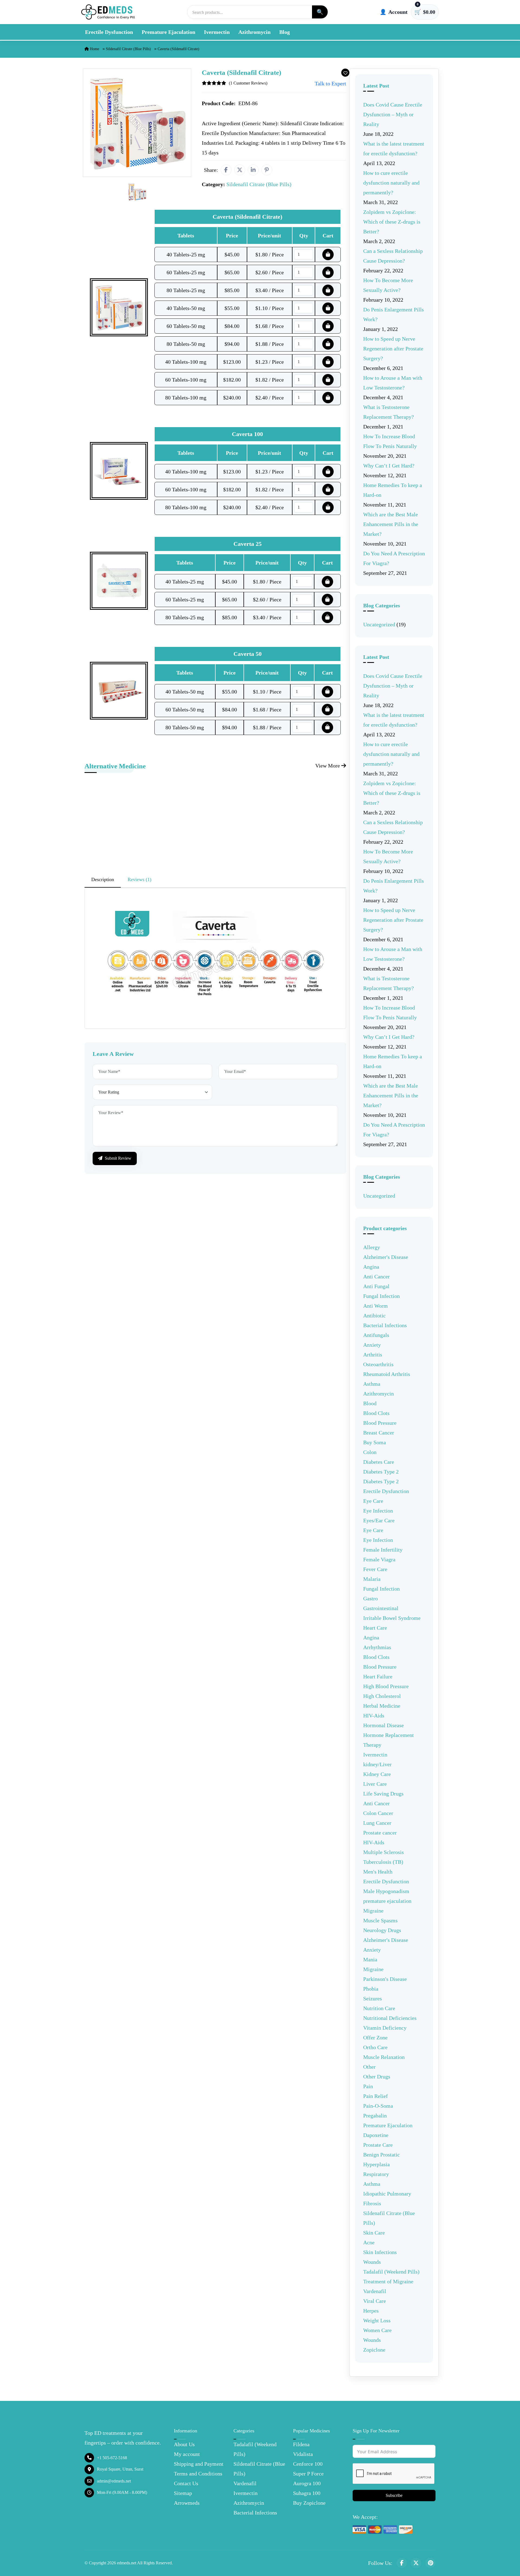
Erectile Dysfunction (109, 32)
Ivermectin (217, 32)
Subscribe (394, 2495)
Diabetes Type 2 (381, 1472)
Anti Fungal (376, 1286)
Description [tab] (103, 879)
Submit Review (118, 1158)
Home (94, 49)
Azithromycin (254, 32)
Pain (368, 2086)
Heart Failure (378, 1677)
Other (369, 2067)
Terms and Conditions (198, 2474)
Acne (369, 2242)
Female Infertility (383, 1550)
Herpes (371, 2311)
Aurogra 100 (307, 2483)
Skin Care (374, 2233)
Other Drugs (377, 2077)
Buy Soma (375, 1442)
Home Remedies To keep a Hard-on (393, 490)
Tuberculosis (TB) (383, 1862)
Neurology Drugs (382, 1930)
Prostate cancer (380, 1833)
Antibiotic (374, 1316)
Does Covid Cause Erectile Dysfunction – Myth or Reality (393, 114)
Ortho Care (375, 2047)
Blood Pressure (380, 1423)
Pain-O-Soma (378, 2106)
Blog (285, 32)
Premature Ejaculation (168, 32)
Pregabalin (375, 2116)
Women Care (377, 2330)
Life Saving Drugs (383, 1794)
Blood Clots (376, 1413)
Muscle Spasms (380, 1920)
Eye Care (373, 1501)
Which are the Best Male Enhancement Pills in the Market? (391, 524)
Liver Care (375, 1784)
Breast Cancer (379, 1433)
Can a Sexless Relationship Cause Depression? (393, 256)
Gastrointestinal (381, 1608)
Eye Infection (378, 1511)
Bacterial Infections (385, 1325)
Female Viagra (379, 1559)
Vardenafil (375, 2291)
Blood (370, 1403)
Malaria (372, 1579)
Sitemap (183, 2493)
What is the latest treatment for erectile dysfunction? (394, 149)
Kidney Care (377, 1774)
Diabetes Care (379, 1462)
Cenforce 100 (308, 2464)
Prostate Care (378, 2145)
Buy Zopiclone (309, 2503)
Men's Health (378, 1872)
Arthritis (373, 1355)
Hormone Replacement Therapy (389, 1740)
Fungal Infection (381, 1296)
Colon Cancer (378, 1813)
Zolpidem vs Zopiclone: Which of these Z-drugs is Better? (392, 222)
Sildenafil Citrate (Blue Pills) (128, 49)
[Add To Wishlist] (345, 73)
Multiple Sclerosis (383, 1852)
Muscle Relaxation (384, 2057)
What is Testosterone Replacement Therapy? (389, 412)
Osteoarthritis (378, 1364)
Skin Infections (380, 2252)
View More (328, 766)
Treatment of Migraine (388, 2281)
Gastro (370, 1598)
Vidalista (303, 2454)
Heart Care (375, 1628)
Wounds (372, 2262)
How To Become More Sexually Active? (388, 285)
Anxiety (372, 1345)
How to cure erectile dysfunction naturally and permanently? (391, 183)
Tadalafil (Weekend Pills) (391, 2272)
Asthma (372, 1384)
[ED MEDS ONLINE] (108, 12)
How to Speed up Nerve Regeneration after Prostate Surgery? (393, 349)
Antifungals (376, 1335)
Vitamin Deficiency (385, 2028)
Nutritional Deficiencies (390, 2018)
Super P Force (308, 2474)
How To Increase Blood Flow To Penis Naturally (390, 441)
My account (187, 2454)
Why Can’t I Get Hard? (389, 466)
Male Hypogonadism (386, 1891)
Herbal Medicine (382, 1706)
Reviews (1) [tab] (139, 879)
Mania (370, 1959)
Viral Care (375, 2301)
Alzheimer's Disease (386, 1257)
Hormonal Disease (383, 1725)
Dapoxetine (376, 2135)
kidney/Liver (377, 1764)
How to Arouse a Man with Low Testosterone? (393, 383)
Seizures (373, 1998)
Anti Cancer (376, 1276)
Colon (370, 1452)
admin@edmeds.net (114, 2481)
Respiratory (376, 2174)
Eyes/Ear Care (379, 1520)
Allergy (372, 1247)
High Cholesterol (382, 1696)
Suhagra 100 (307, 2493)
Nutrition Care (379, 2008)
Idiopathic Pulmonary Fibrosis (387, 2198)
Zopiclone (374, 2350)
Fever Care (375, 1569)
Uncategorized (379, 624)
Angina (371, 1267)
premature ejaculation (387, 1901)
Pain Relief (376, 2096)
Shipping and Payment (199, 2464)
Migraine (373, 1911)
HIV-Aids (374, 1716)
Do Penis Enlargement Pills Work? (394, 314)
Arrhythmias (377, 1647)
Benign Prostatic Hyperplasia (381, 2159)
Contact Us (186, 2483)
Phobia (371, 1989)
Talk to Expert (330, 83)
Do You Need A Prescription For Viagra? (394, 558)
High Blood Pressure (386, 1686)
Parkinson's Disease (385, 1979)
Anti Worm (376, 1306)
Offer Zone (375, 2037)
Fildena (301, 2444)
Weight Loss (377, 2320)
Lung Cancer (377, 1823)
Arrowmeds (187, 2503)
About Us (184, 2444)
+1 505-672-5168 (112, 2458)
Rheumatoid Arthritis (387, 1374)
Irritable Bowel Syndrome (392, 1618)
